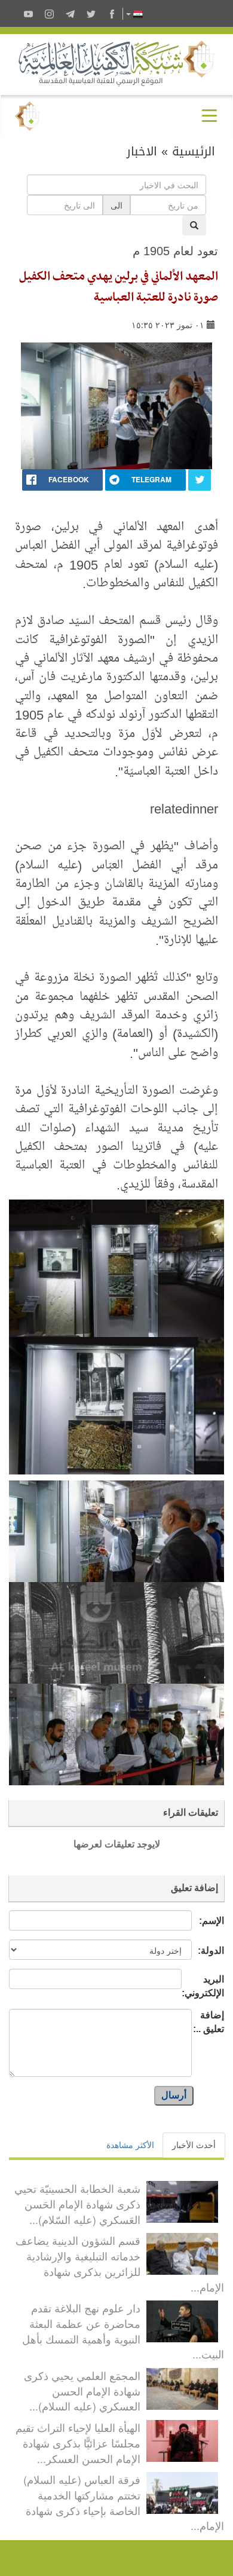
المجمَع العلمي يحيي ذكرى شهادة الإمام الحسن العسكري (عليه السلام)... (82, 2390)
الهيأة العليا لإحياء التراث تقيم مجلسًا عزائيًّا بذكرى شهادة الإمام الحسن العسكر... (78, 2442)
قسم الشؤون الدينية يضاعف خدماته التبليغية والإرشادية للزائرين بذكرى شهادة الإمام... (120, 2263)
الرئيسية (194, 151)
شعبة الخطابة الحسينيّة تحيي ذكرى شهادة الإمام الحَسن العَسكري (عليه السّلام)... (77, 2203)
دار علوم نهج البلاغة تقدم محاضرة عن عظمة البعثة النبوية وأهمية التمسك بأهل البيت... (123, 2331)
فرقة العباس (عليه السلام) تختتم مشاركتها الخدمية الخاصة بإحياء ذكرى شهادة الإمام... (124, 2502)
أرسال (174, 2095)
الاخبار (142, 151)
